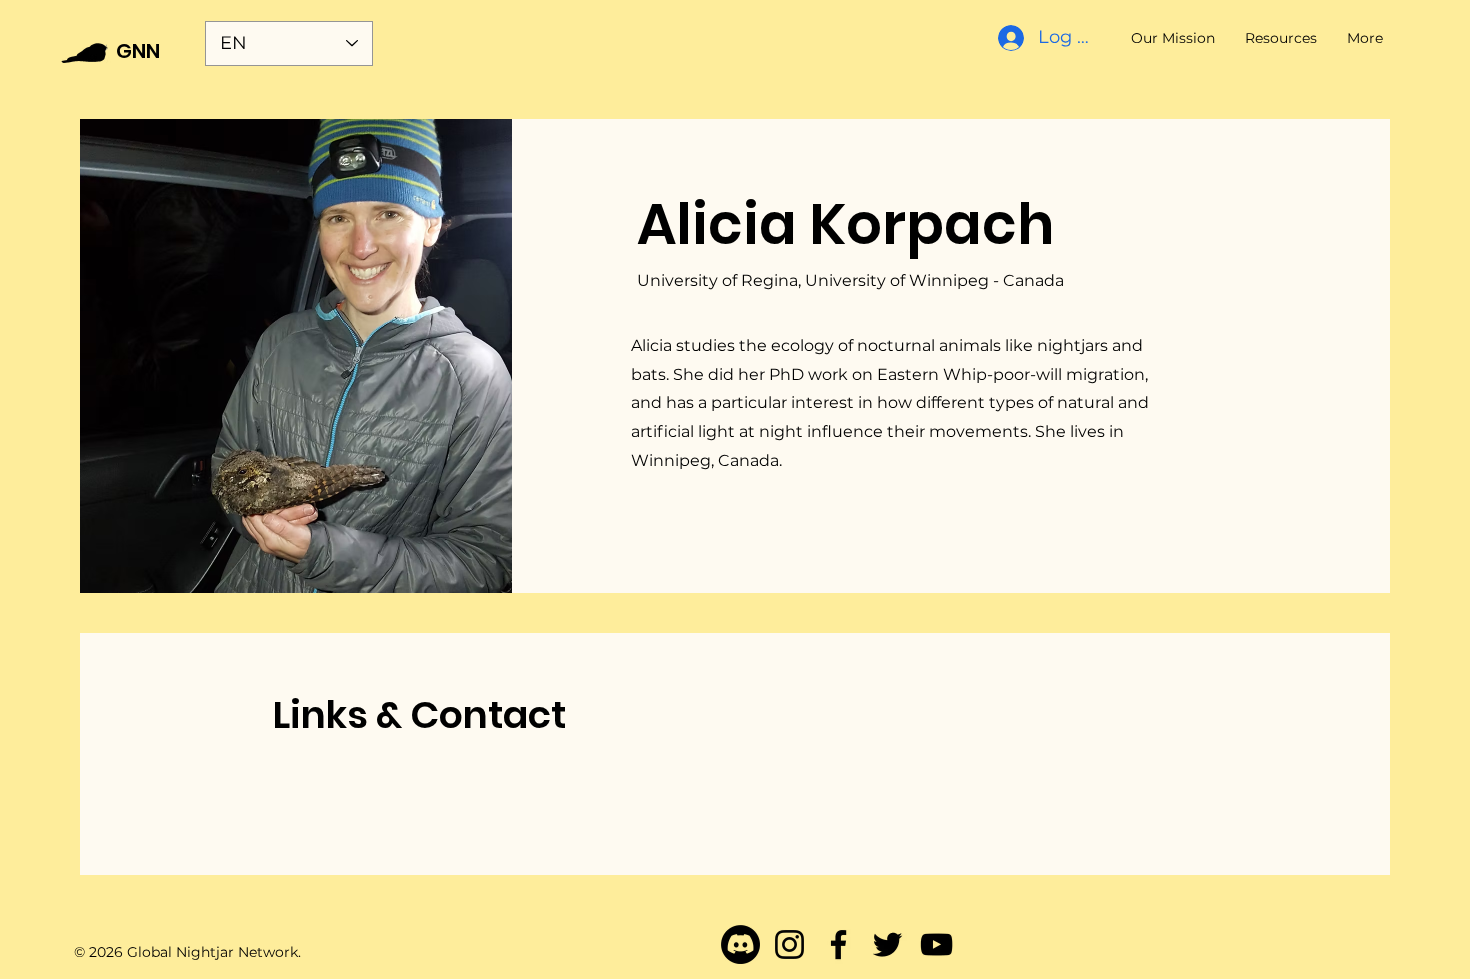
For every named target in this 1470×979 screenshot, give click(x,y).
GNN (138, 51)
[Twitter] (887, 944)
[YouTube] (936, 944)
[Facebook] (838, 944)
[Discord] (740, 944)
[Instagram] (789, 944)
